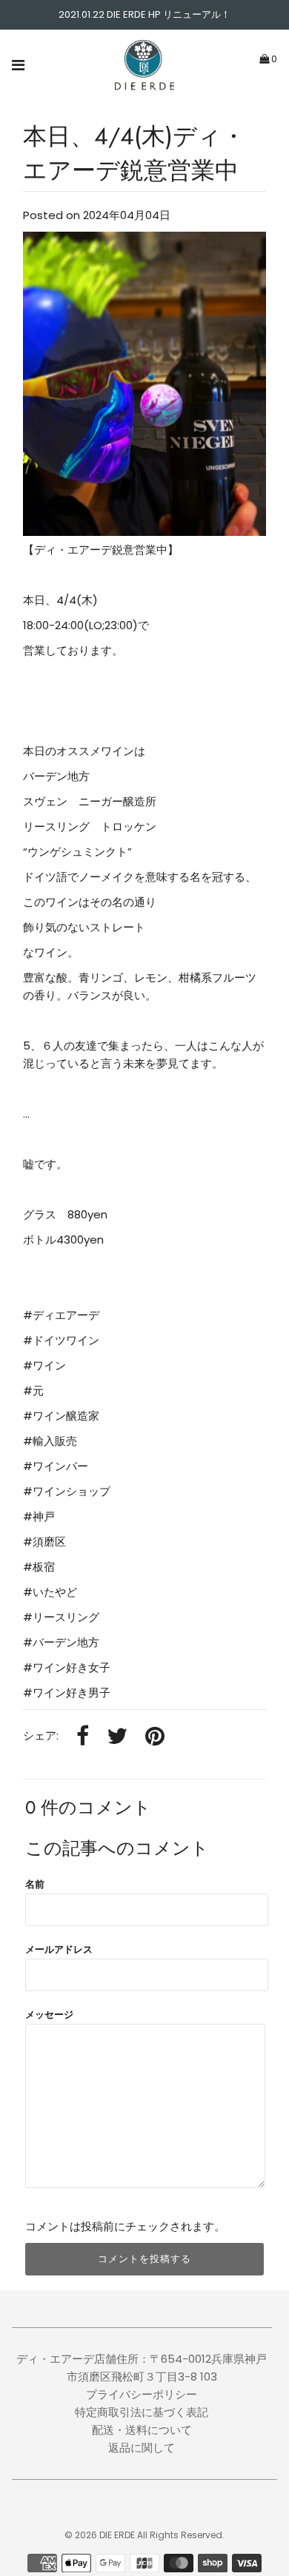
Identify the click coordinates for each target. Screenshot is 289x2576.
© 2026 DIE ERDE (100, 2535)
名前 (35, 1884)
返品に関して (142, 2448)
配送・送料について (142, 2430)
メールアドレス (59, 1949)
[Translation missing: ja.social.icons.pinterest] (155, 1737)
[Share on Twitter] (117, 1737)
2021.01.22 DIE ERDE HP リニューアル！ (144, 14)
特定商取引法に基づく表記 (142, 2412)
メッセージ (49, 2015)
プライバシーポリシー (142, 2394)
